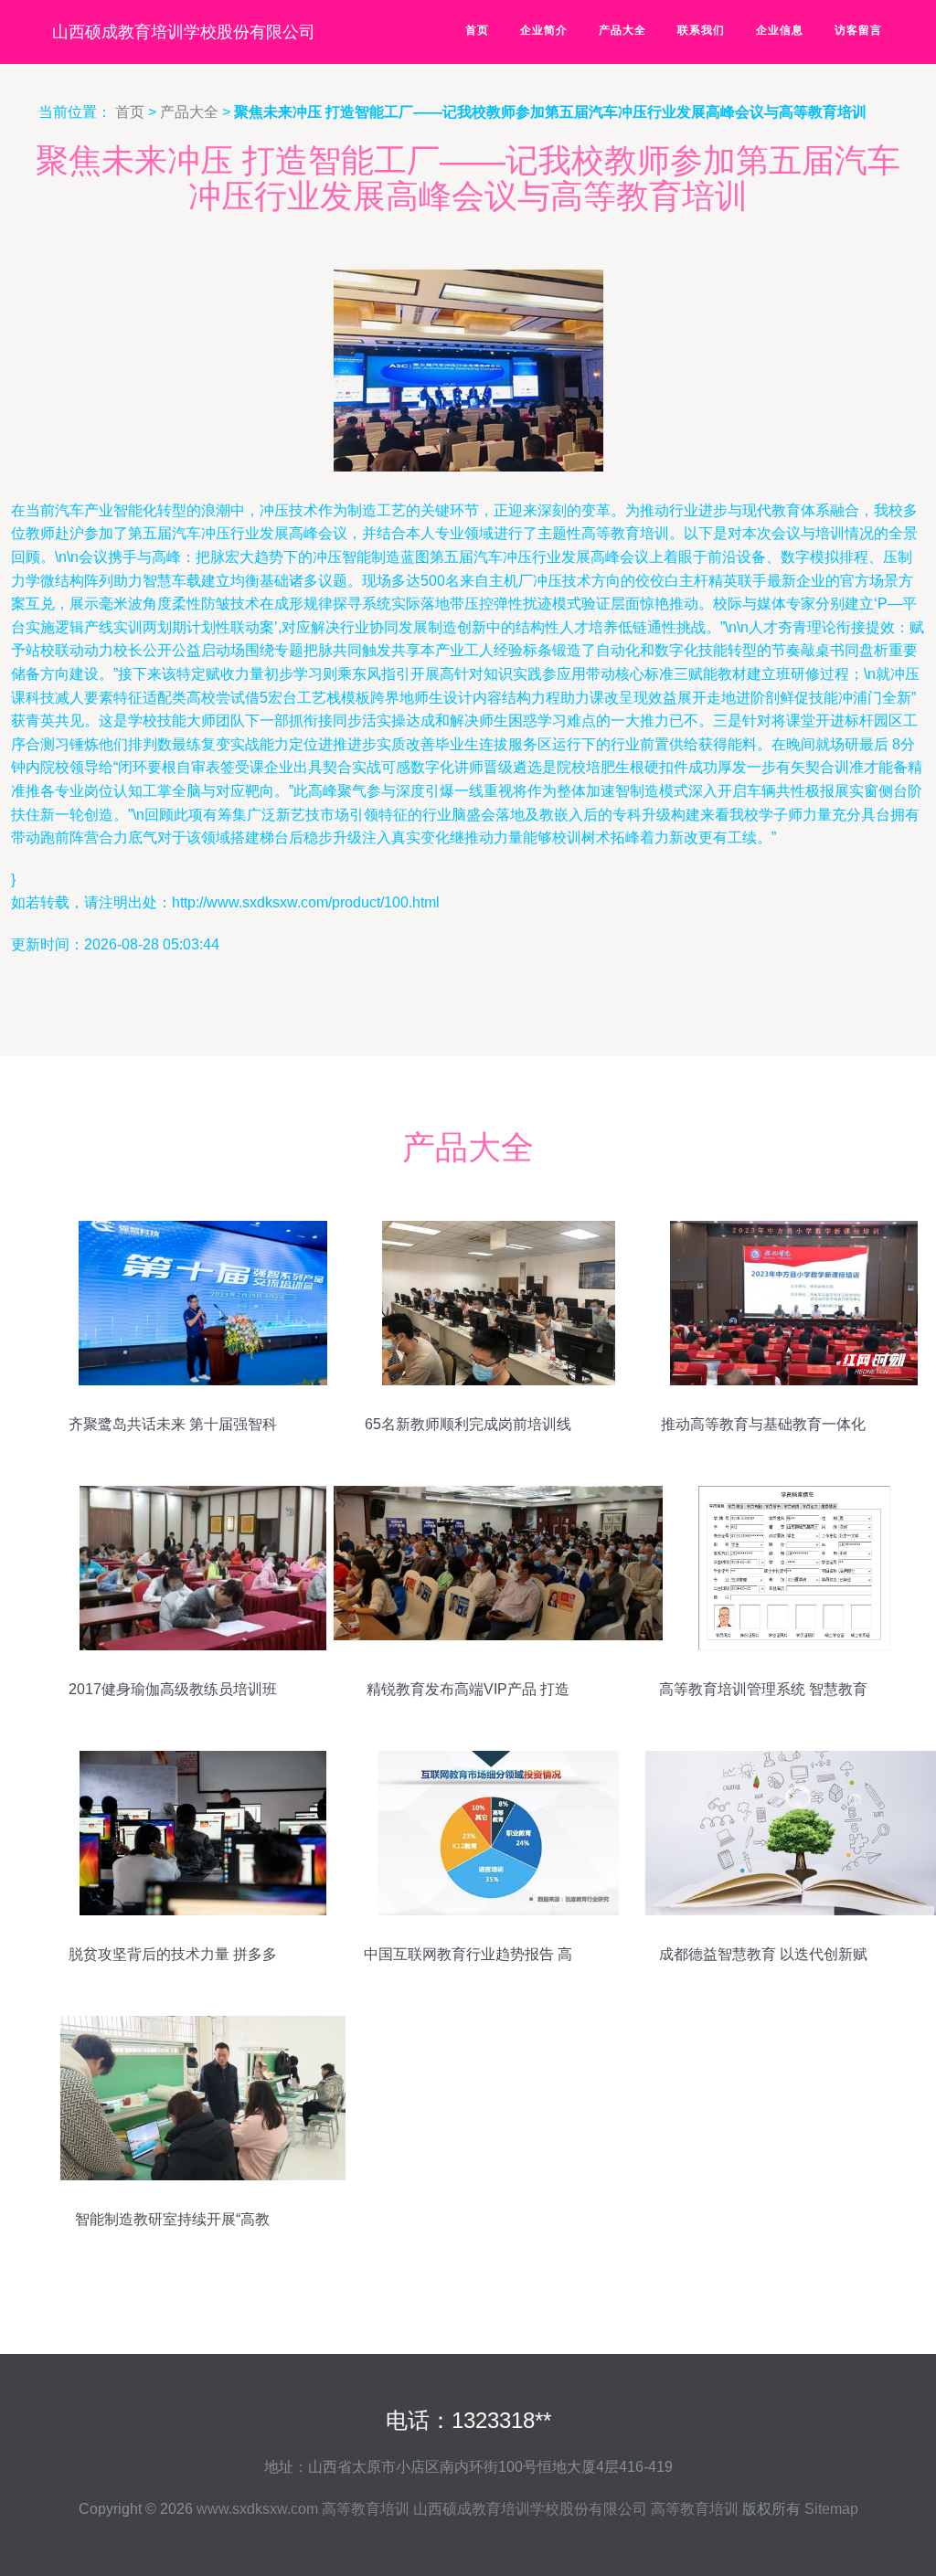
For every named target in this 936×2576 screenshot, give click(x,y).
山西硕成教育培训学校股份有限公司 (184, 32)
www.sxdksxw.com (257, 2509)
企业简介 (544, 30)
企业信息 (780, 30)
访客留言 (858, 30)
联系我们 (701, 30)
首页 (477, 30)
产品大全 (622, 30)
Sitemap (831, 2509)
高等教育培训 (366, 2509)
